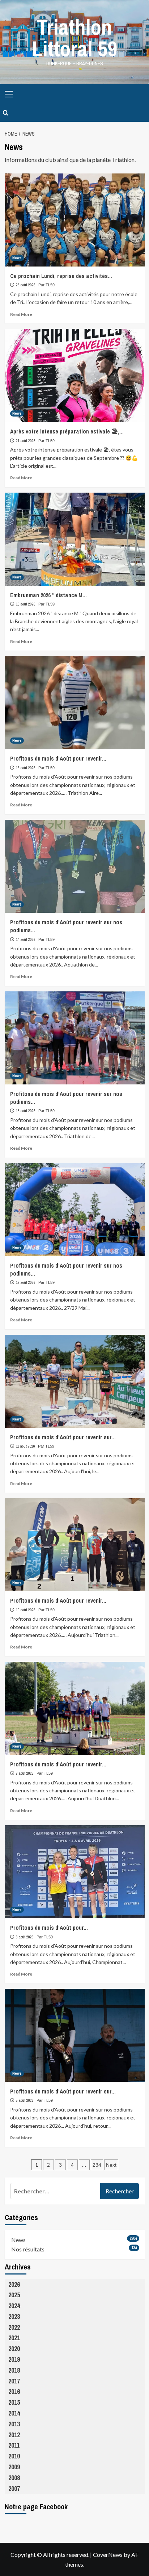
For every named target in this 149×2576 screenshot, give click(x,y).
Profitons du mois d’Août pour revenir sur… (63, 1437)
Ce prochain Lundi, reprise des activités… (61, 276)
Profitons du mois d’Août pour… (49, 1928)
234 (97, 2165)
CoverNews (108, 2555)
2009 (14, 2467)
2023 (14, 2317)
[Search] (6, 113)
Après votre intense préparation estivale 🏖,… (67, 431)
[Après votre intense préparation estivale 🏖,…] (75, 375)
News (17, 258)
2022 (14, 2327)
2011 (14, 2445)
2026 (14, 2284)
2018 (14, 2370)
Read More (21, 314)
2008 (14, 2478)
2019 (14, 2359)
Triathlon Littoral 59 (74, 38)
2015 (14, 2402)
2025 (14, 2295)
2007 (14, 2489)
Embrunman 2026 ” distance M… (48, 595)
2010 (14, 2456)
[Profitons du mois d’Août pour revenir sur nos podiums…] (75, 866)
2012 (14, 2435)
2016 (14, 2392)
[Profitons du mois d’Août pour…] (75, 1872)
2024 (14, 2306)
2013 (14, 2424)
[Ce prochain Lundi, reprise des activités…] (75, 220)
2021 (14, 2338)
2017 (14, 2381)
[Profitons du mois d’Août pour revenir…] (75, 703)
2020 (14, 2349)
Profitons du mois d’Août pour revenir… (58, 758)
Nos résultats (28, 2249)
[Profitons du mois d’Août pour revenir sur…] (75, 1381)
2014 (14, 2413)
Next (111, 2165)
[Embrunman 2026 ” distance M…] (75, 539)
